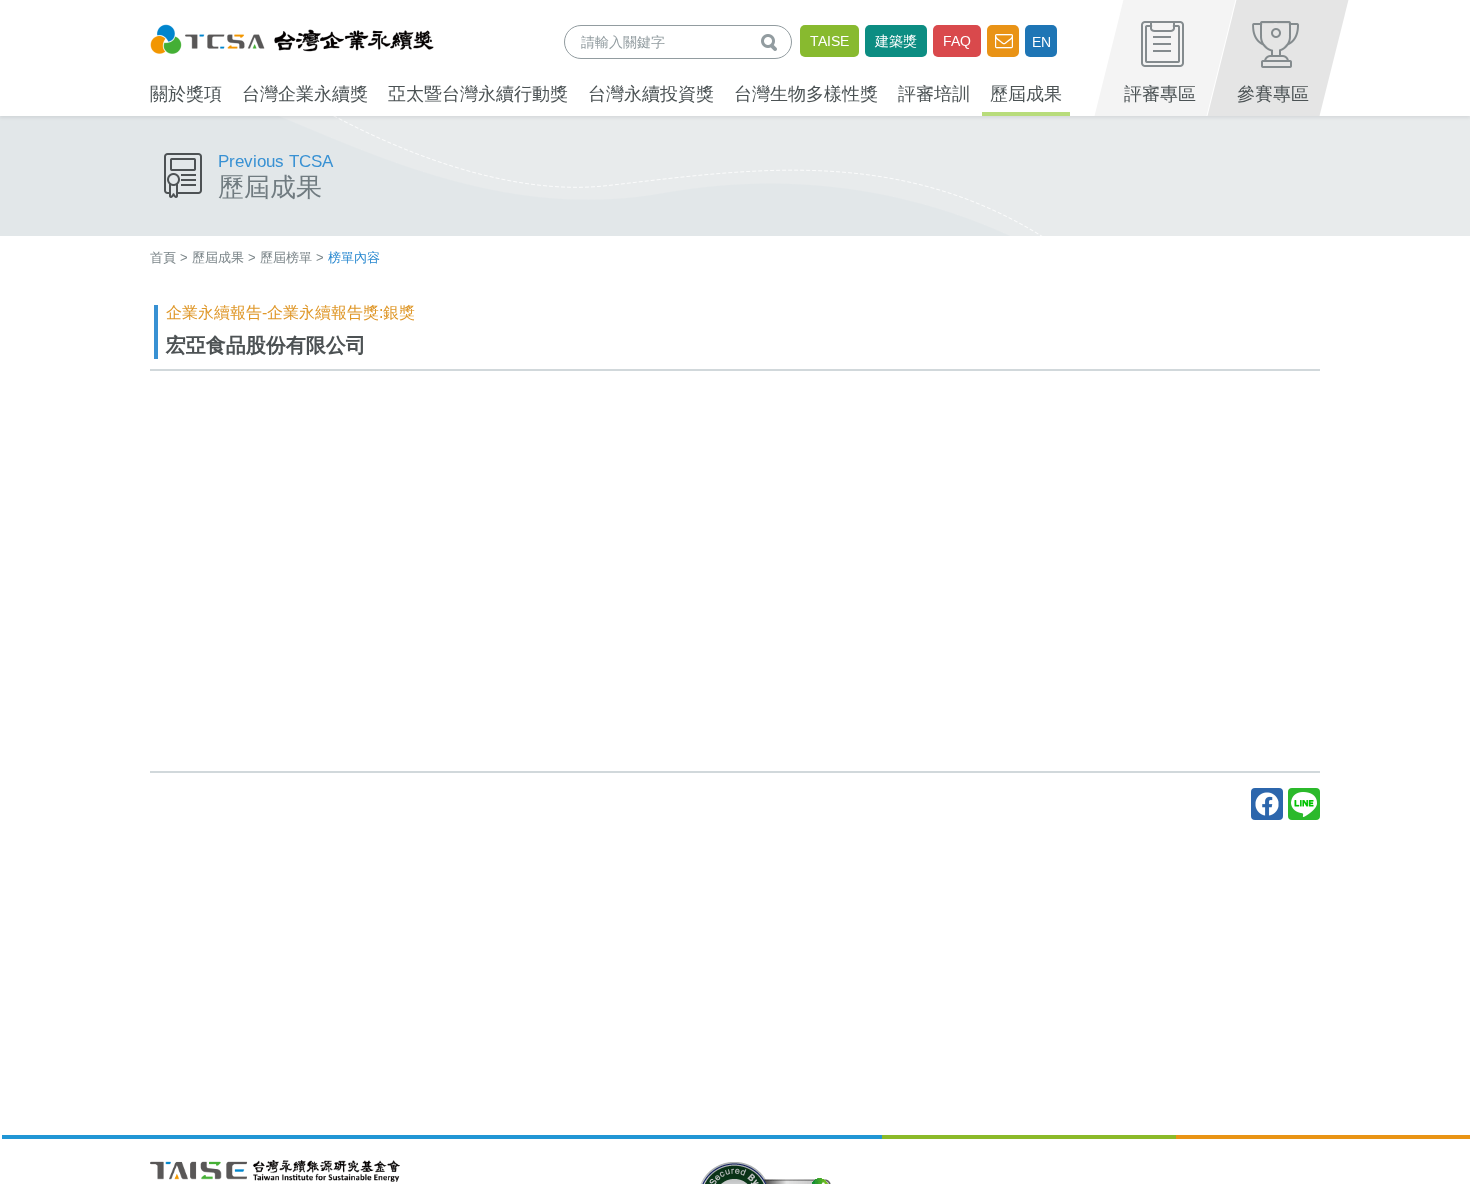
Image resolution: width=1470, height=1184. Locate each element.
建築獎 (896, 41)
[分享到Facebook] (1267, 804)
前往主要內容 (63, 13)
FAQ (957, 41)
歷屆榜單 (286, 257)
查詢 (773, 41)
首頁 (163, 257)
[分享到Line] (1304, 804)
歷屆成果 (218, 257)
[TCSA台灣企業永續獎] (292, 36)
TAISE (829, 41)
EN (1041, 42)
